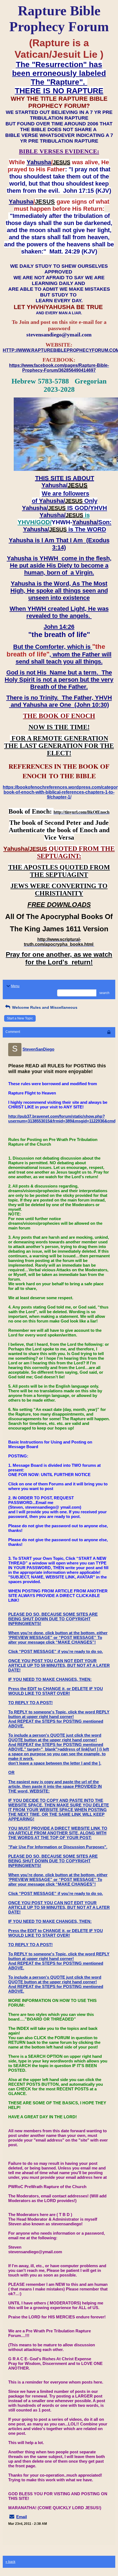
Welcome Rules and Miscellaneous (44, 1007)
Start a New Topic (20, 1018)
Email (22, 2517)
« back (10, 2562)
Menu (15, 986)
